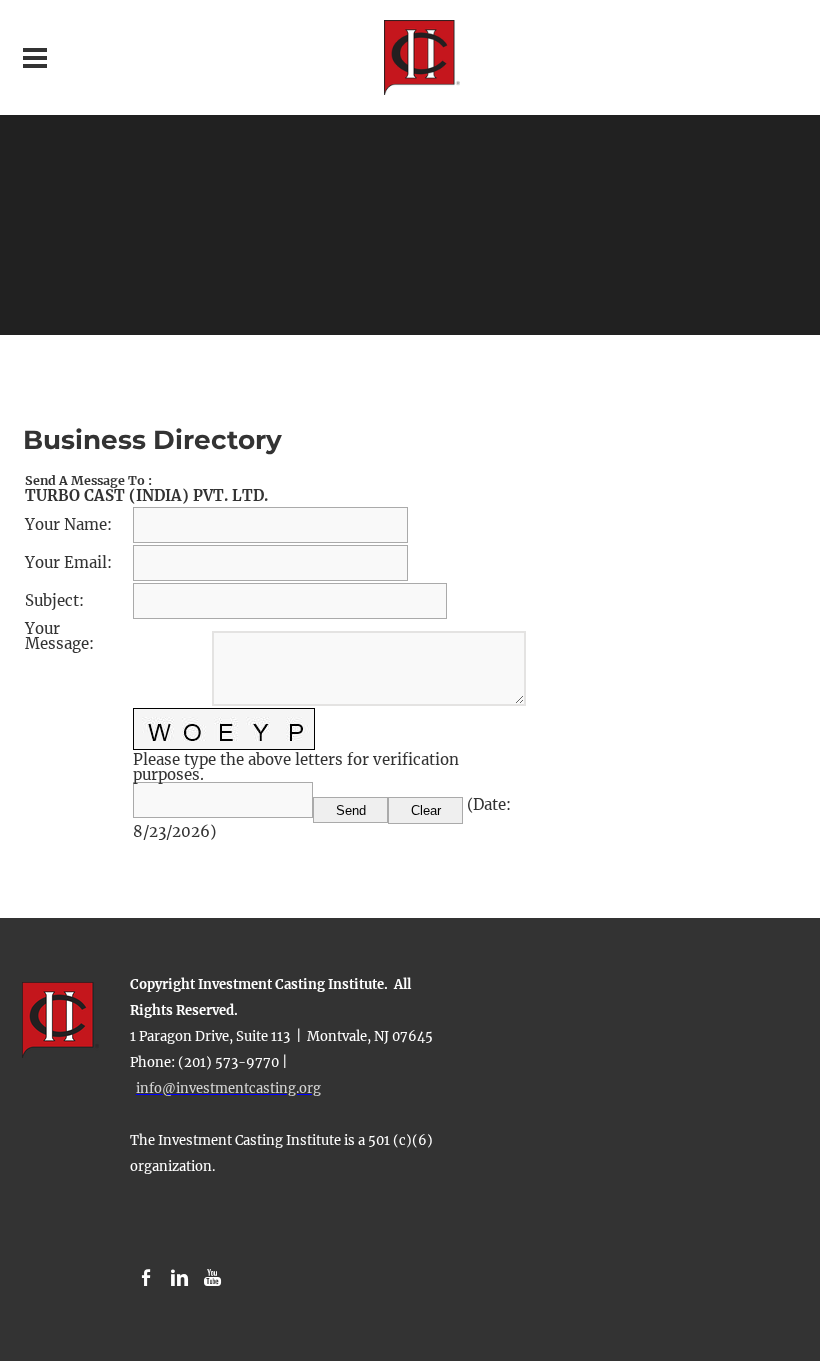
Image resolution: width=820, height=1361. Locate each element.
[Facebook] (146, 1278)
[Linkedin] (179, 1278)
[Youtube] (212, 1278)
